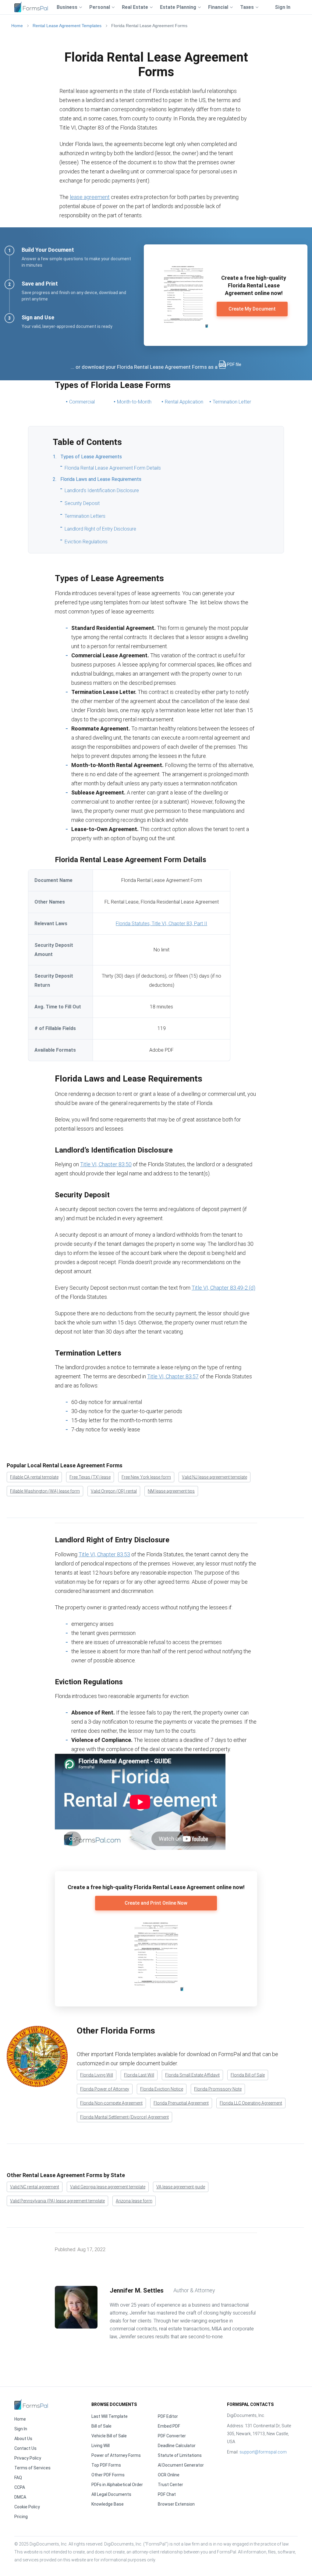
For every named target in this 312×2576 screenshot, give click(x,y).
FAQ (18, 2478)
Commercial (82, 402)
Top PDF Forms (106, 2465)
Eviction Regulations (86, 542)
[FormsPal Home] (31, 2404)
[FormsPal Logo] (31, 6)
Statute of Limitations (180, 2455)
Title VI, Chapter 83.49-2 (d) (223, 1288)
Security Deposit (82, 503)
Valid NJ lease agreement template (214, 1477)
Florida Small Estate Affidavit (192, 2075)
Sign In (283, 7)
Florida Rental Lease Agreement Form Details (113, 468)
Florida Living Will (97, 2075)
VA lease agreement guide (181, 2187)
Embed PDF (169, 2426)
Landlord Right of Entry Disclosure (100, 529)
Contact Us (25, 2448)
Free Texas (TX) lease (90, 1477)
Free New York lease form (146, 1477)
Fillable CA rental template (34, 1477)
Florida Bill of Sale (248, 2075)
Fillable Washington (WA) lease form (45, 1491)
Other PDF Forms (108, 2475)
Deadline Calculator (177, 2446)
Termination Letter (232, 402)
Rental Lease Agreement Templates (67, 26)
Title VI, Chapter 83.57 (173, 1376)
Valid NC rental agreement (35, 2187)
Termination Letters (85, 516)
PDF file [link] (234, 364)
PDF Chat (167, 2494)
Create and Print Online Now (156, 1903)
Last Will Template (110, 2416)
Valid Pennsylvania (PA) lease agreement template (57, 2201)
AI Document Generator (181, 2465)
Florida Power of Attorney (105, 2089)
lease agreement (90, 197)
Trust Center (170, 2485)
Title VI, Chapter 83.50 (106, 1164)
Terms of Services (32, 2468)
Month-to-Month (134, 402)
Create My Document (252, 309)
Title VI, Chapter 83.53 (104, 1554)
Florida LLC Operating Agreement (251, 2103)
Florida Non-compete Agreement (111, 2103)
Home (17, 26)
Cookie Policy (27, 2507)
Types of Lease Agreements (91, 457)
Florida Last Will (139, 2075)
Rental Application (184, 402)
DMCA (20, 2497)
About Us (23, 2439)
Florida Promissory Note (218, 2089)
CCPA (20, 2487)
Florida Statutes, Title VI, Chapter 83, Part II (161, 924)
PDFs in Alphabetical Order (117, 2485)
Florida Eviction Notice (162, 2089)
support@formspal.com (263, 2452)
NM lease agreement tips (171, 1491)
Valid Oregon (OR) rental (114, 1491)
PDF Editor (168, 2416)
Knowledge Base (108, 2504)
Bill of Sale (101, 2426)
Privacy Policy (28, 2458)
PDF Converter (172, 2436)
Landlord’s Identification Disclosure (102, 490)
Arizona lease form (134, 2201)
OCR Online (169, 2475)
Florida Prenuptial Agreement (181, 2103)
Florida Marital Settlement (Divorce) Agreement (124, 2117)
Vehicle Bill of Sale (109, 2436)
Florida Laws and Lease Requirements (101, 479)
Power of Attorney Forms (116, 2455)
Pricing (21, 2517)
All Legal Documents (111, 2494)
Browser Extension (176, 2504)
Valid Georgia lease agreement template (108, 2187)
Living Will (101, 2446)
